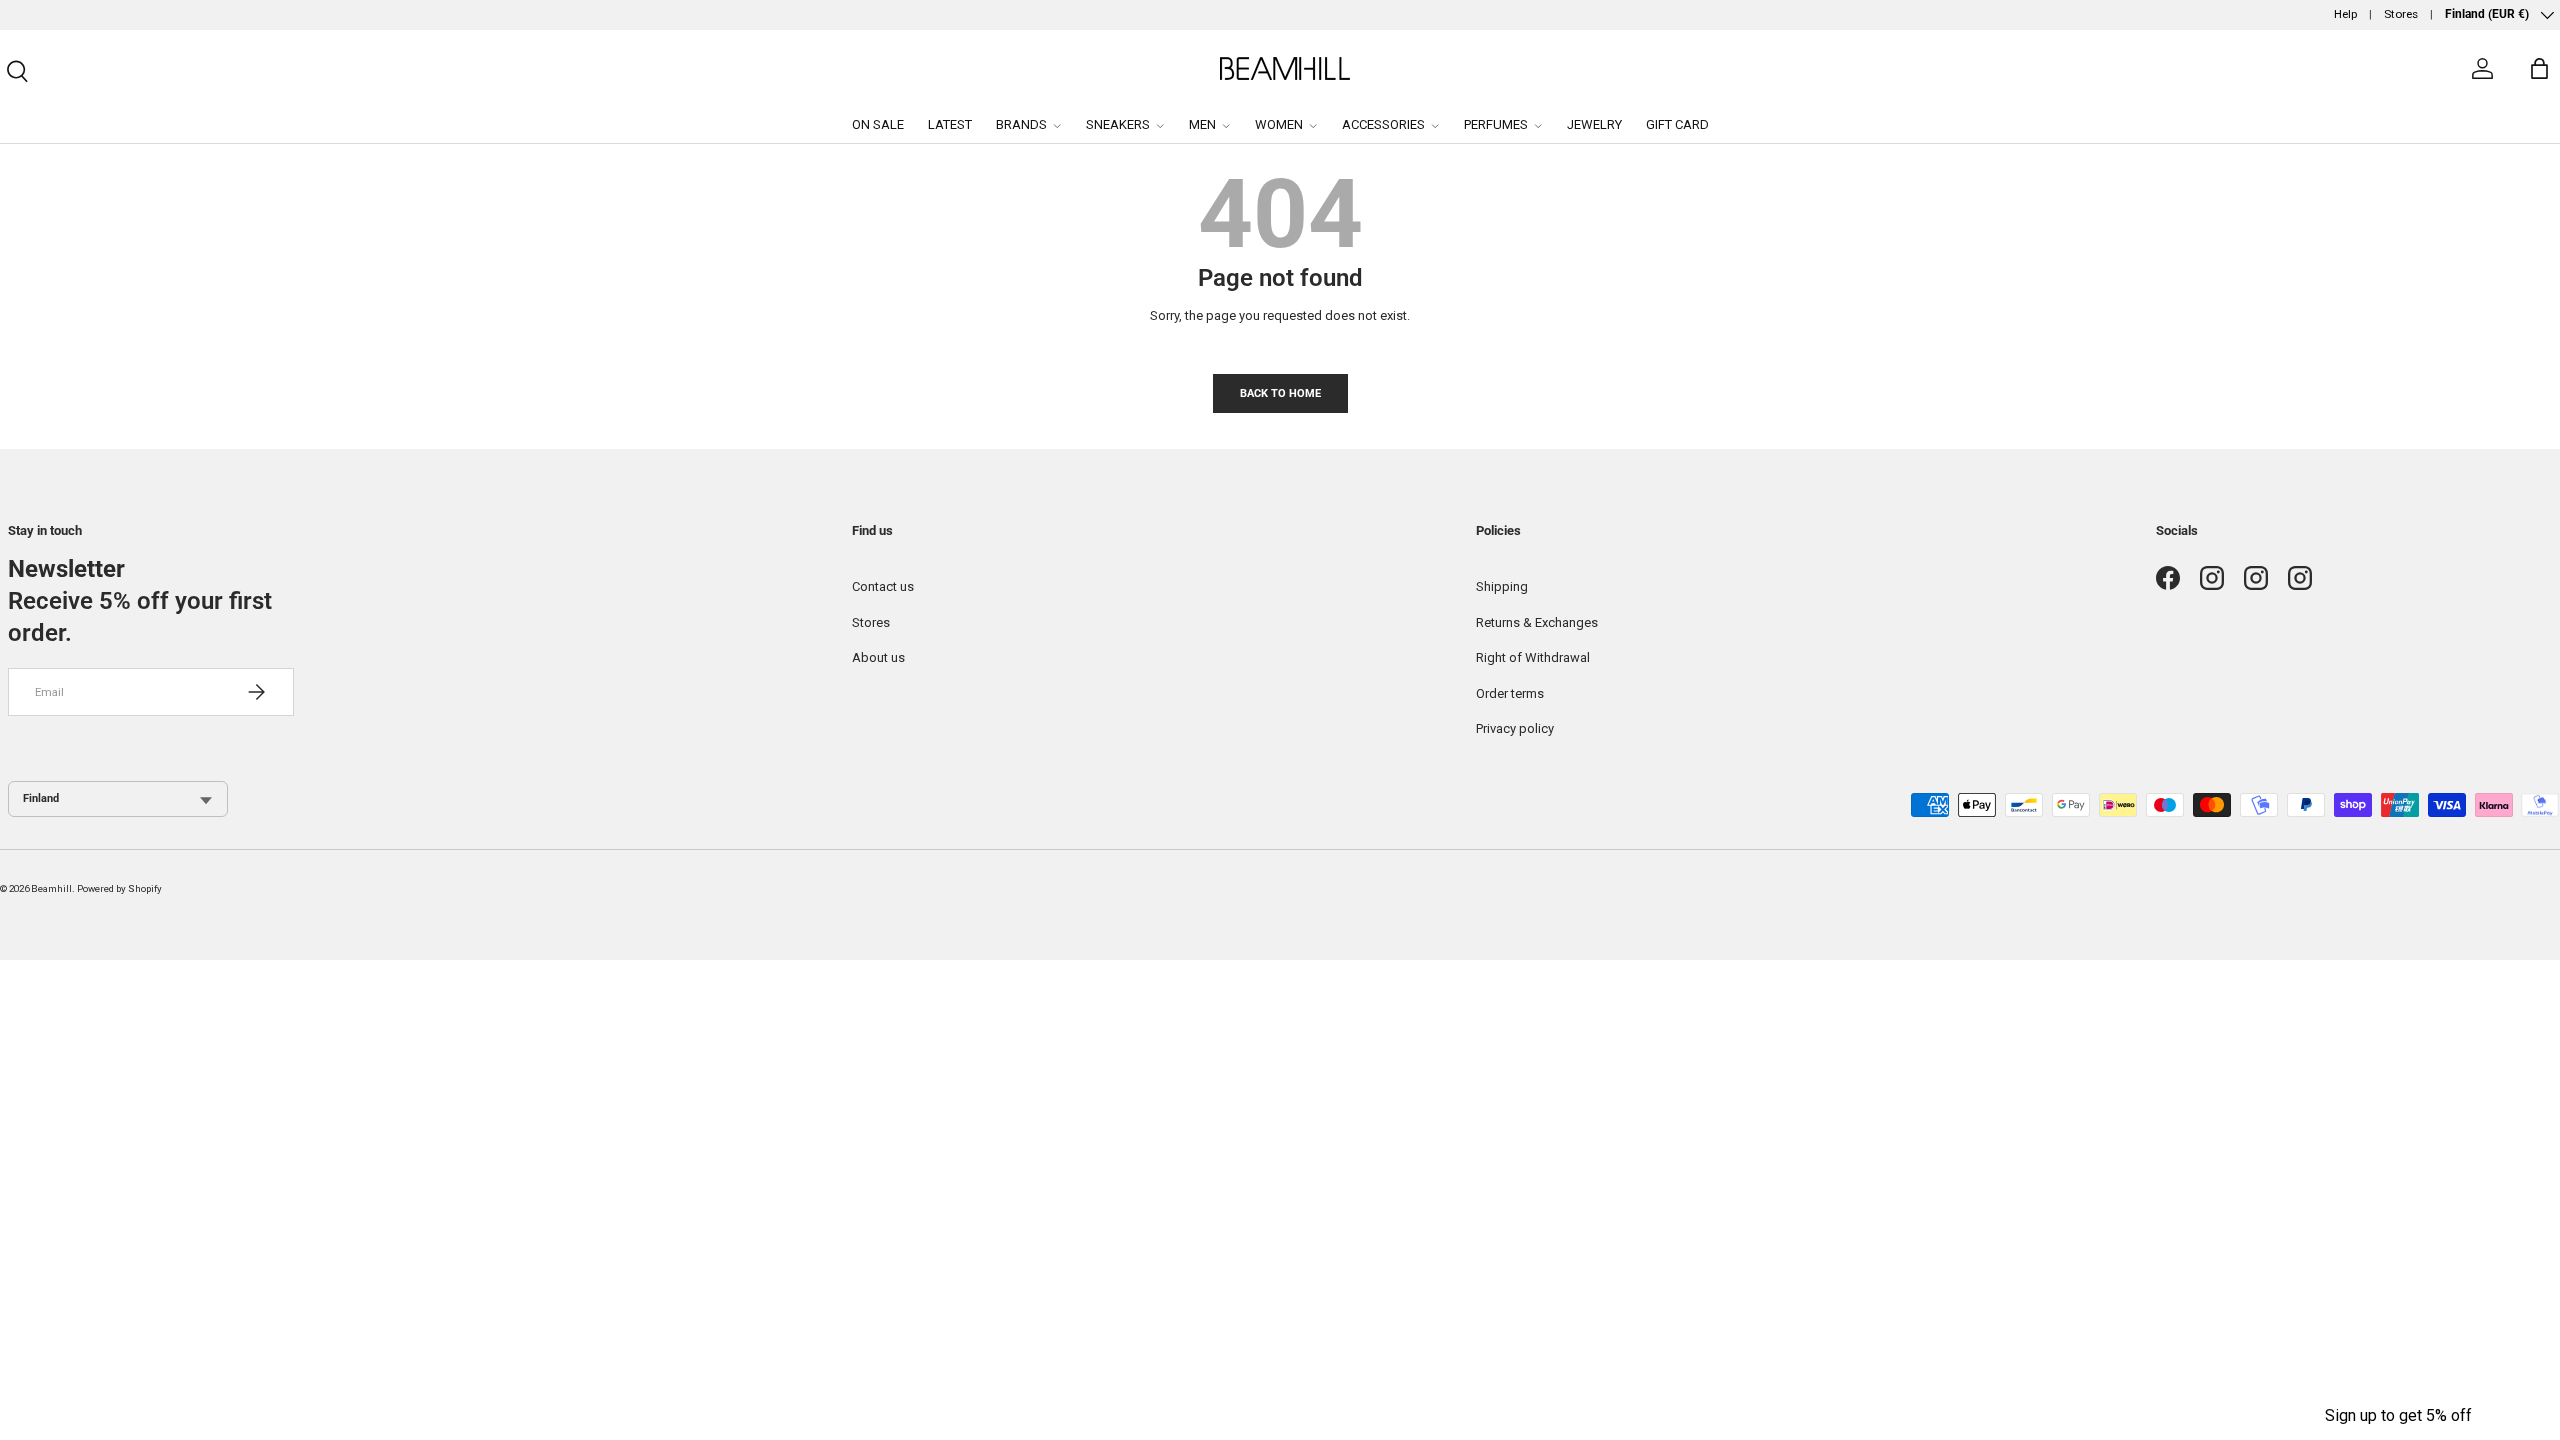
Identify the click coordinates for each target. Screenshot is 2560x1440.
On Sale (878, 124)
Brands (1021, 124)
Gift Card (1677, 124)
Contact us (883, 586)
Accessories (1383, 124)
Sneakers (1118, 124)
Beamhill (51, 888)
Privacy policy (1515, 728)
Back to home (1280, 393)
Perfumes (1496, 124)
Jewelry (1594, 124)
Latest (950, 124)
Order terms (1510, 693)
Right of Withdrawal (1533, 657)
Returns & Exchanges (1537, 622)
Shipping (1502, 586)
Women (1279, 124)
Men (1202, 124)
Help (2345, 14)
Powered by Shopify (119, 888)
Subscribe (2493, 1402)
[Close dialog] (2538, 1307)
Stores (2401, 14)
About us (878, 657)
